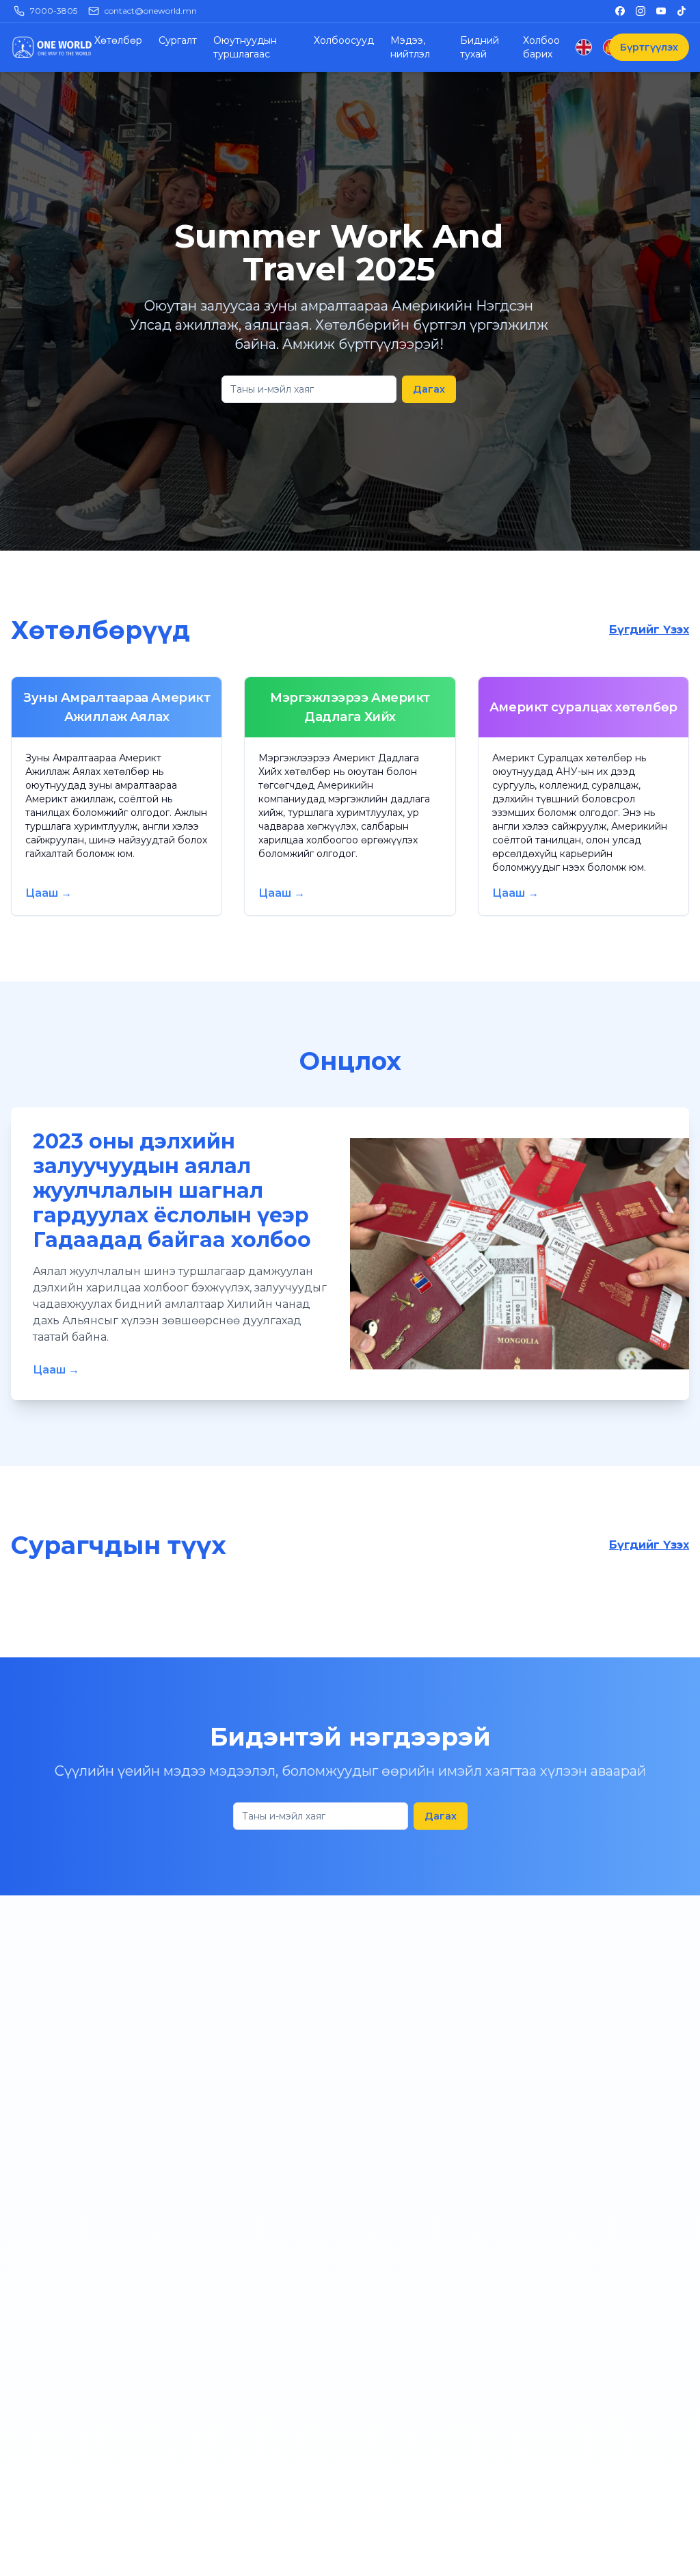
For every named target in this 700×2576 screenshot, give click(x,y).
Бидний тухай (480, 47)
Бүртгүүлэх (649, 47)
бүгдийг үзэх (649, 630)
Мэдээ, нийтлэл (410, 47)
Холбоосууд (344, 40)
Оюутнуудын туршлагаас (245, 47)
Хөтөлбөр (118, 40)
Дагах (429, 389)
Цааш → (49, 893)
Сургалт (178, 40)
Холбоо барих (541, 47)
